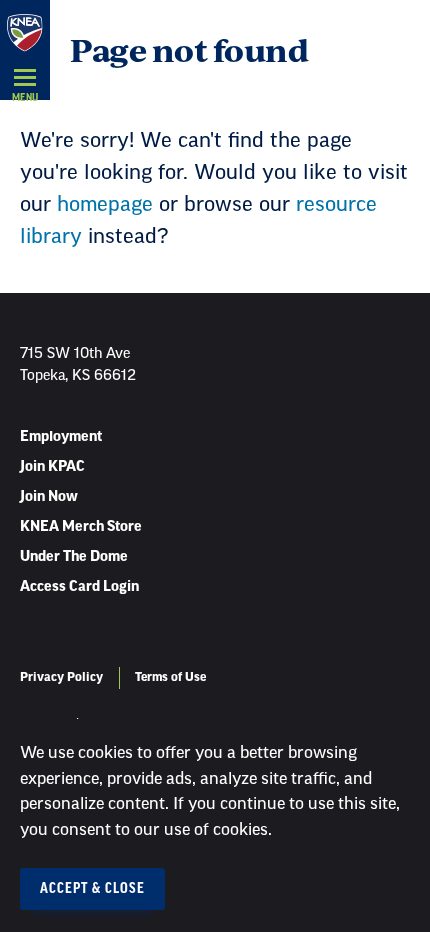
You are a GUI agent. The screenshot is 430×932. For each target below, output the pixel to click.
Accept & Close (92, 889)
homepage (105, 205)
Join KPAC (52, 467)
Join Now (49, 497)
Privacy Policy (61, 677)
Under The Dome (74, 557)
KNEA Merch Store (81, 527)
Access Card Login (79, 587)
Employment (61, 437)
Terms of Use (170, 677)
